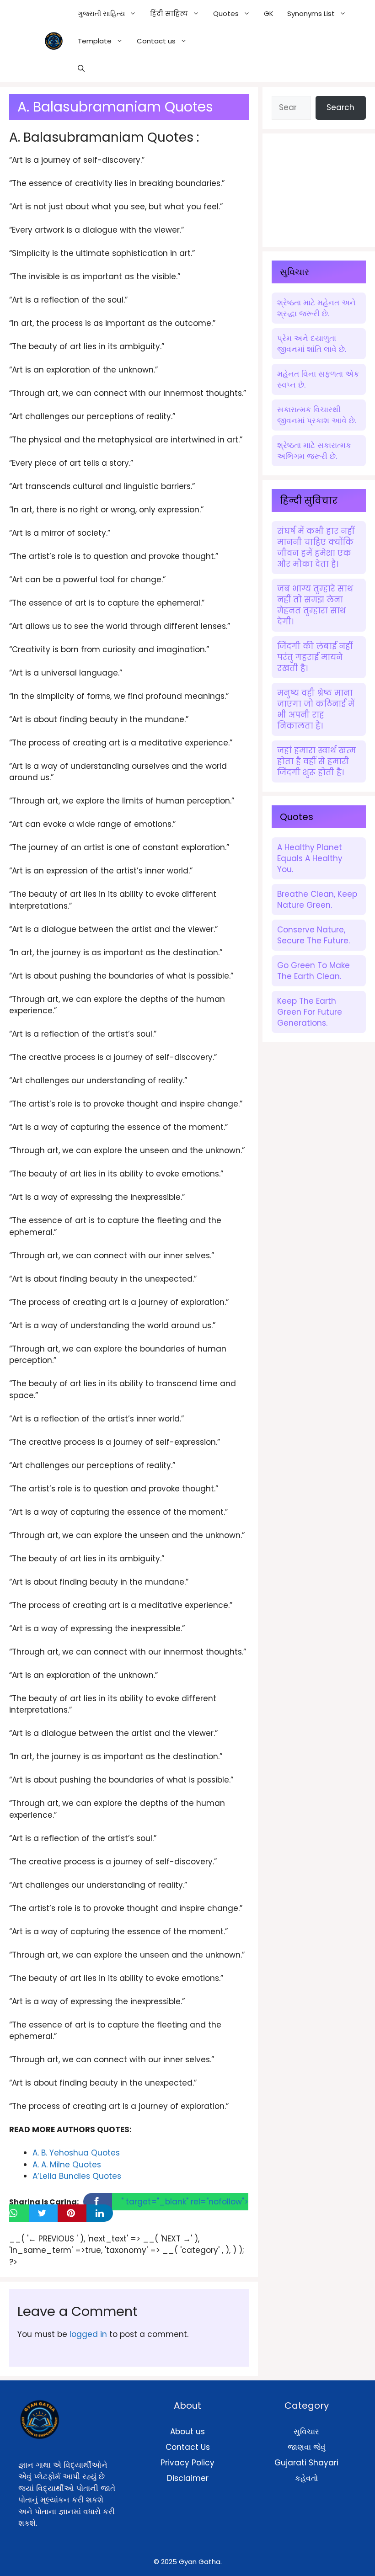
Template (95, 41)
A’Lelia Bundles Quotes (77, 2176)
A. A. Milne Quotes (67, 2165)
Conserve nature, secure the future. (313, 935)
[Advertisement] (323, 188)
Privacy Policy (187, 2463)
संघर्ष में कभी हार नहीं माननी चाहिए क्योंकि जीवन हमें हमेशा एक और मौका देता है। (316, 548)
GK (269, 13)
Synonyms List (311, 13)
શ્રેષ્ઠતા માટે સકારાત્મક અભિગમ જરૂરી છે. (314, 451)
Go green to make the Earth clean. (313, 971)
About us (187, 2432)
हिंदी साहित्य (169, 13)
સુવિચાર (306, 2432)
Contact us (156, 41)
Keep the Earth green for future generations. (310, 1012)
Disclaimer (188, 2478)
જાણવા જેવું (307, 2447)
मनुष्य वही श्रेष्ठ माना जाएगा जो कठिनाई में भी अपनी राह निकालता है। (316, 709)
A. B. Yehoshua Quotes (76, 2153)
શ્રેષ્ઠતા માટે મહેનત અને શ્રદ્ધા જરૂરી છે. (316, 308)
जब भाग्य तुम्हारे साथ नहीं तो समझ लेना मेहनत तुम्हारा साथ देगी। (315, 605)
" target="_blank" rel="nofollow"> (185, 2202)
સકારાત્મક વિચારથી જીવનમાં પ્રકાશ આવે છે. (317, 415)
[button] (81, 69)
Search (340, 107)
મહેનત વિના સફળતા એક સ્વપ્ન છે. (318, 379)
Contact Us (188, 2447)
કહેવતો (306, 2478)
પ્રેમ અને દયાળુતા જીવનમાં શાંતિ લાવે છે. (312, 344)
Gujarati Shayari (306, 2463)
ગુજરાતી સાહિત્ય (101, 13)
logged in (88, 2334)
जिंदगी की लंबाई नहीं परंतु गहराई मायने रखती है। (315, 657)
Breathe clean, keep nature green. (317, 899)
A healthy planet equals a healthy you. (310, 858)
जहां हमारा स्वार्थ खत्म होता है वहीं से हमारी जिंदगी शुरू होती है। (316, 761)
